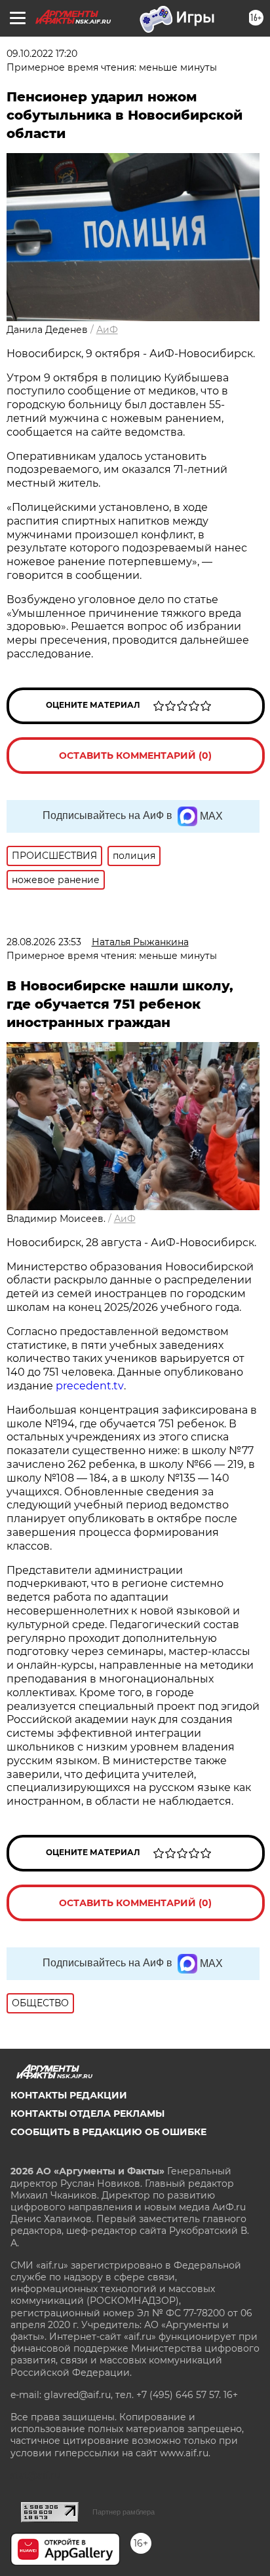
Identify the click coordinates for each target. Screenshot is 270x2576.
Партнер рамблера (124, 2512)
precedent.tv (90, 1386)
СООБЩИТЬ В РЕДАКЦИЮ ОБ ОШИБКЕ (108, 2132)
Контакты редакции (69, 2095)
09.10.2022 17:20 (42, 54)
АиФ (107, 330)
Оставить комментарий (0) (135, 756)
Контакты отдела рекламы (87, 2114)
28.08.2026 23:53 (44, 942)
